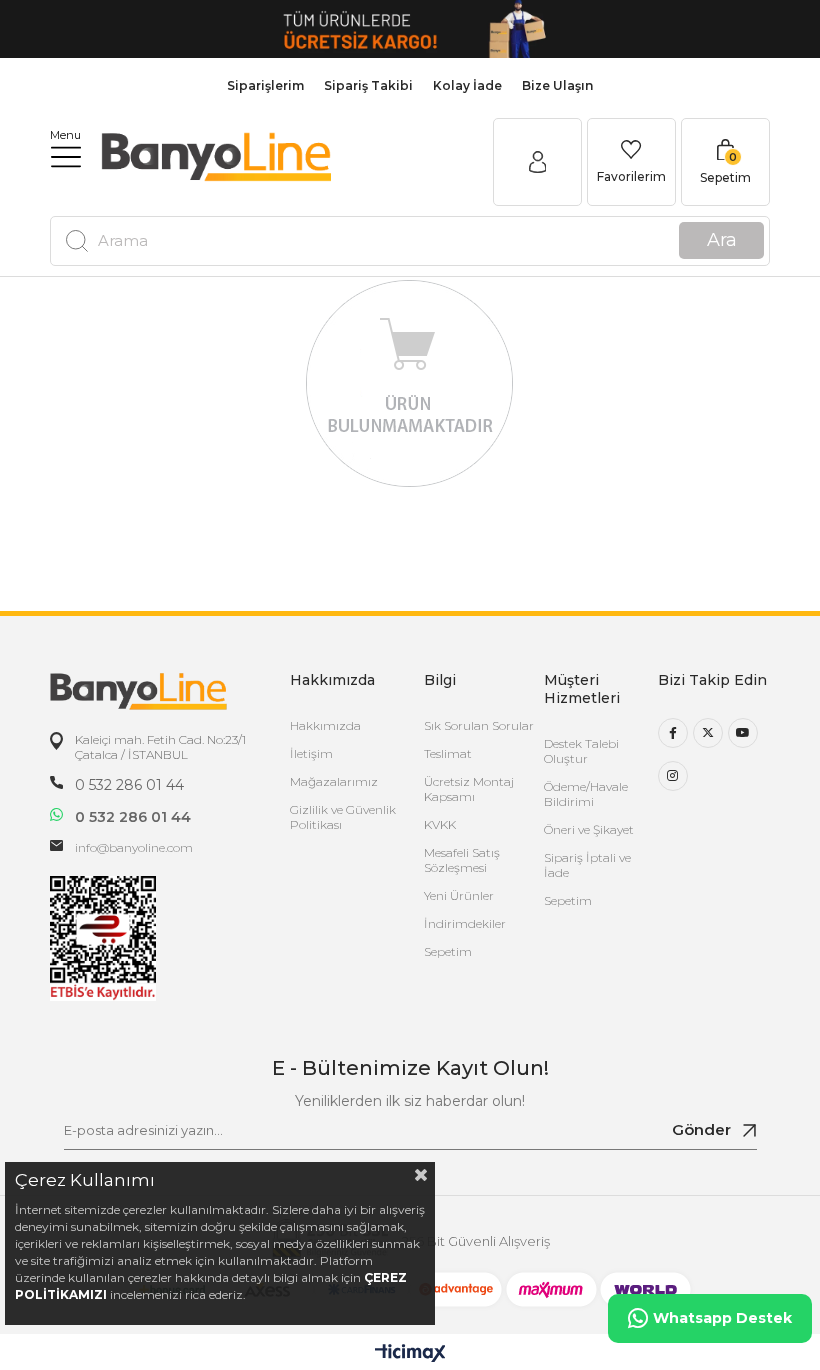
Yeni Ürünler (459, 895)
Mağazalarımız (334, 781)
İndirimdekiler (465, 923)
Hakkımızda (325, 725)
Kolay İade (467, 85)
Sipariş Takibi (368, 85)
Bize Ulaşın (557, 85)
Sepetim (448, 951)
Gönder (701, 1129)
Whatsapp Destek (722, 1318)
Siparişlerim (265, 85)
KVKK (440, 824)
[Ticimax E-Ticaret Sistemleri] (410, 1354)
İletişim (311, 753)
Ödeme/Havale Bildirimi (586, 794)
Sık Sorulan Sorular (479, 725)
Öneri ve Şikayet (589, 829)
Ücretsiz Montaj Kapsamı (469, 789)
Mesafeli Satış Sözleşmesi (462, 860)
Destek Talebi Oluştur (581, 751)
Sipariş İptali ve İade (587, 865)
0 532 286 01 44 (129, 785)
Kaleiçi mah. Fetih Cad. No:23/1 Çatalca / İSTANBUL (160, 747)
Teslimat (448, 753)
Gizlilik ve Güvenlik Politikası (343, 817)
